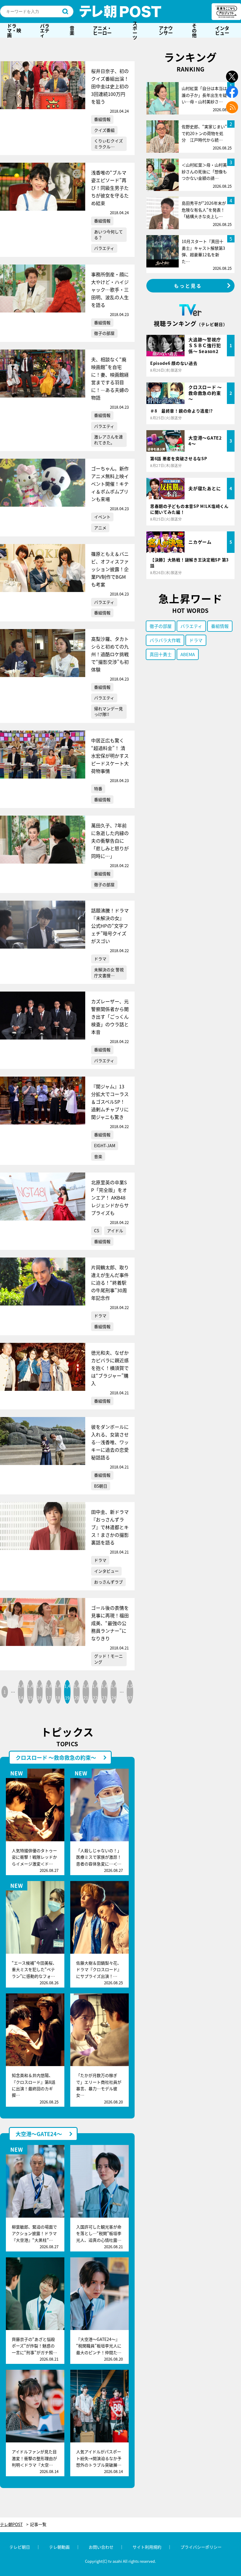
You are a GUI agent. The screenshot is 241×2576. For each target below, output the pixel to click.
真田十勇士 (161, 654)
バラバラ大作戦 (165, 640)
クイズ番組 (104, 130)
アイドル (115, 1230)
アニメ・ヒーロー (102, 30)
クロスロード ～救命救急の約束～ (56, 1757)
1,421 (86, 1692)
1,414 (21, 1692)
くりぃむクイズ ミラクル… (108, 144)
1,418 (58, 1692)
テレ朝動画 (59, 2547)
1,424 (114, 1692)
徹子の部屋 (104, 333)
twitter (232, 77)
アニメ (100, 528)
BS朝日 (101, 1486)
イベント (102, 517)
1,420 (77, 1692)
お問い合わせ (101, 2547)
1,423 (104, 1692)
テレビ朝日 (20, 2547)
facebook (232, 92)
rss (232, 107)
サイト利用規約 (147, 2547)
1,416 (39, 1692)
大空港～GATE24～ (39, 2134)
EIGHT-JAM (105, 1145)
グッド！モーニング (108, 1659)
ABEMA (188, 654)
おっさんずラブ (108, 1582)
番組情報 (102, 119)
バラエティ (45, 30)
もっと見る (188, 286)
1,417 (49, 1692)
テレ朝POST (120, 11)
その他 (194, 30)
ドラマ (100, 959)
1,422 (95, 1692)
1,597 (130, 1692)
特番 (98, 789)
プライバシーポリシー (201, 2547)
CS (97, 1230)
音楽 (72, 30)
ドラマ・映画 (14, 30)
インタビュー (222, 30)
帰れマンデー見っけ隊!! (108, 711)
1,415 (30, 1692)
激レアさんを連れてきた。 (108, 440)
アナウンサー (166, 30)
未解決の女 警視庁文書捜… (109, 972)
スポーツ (135, 30)
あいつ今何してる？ (108, 235)
